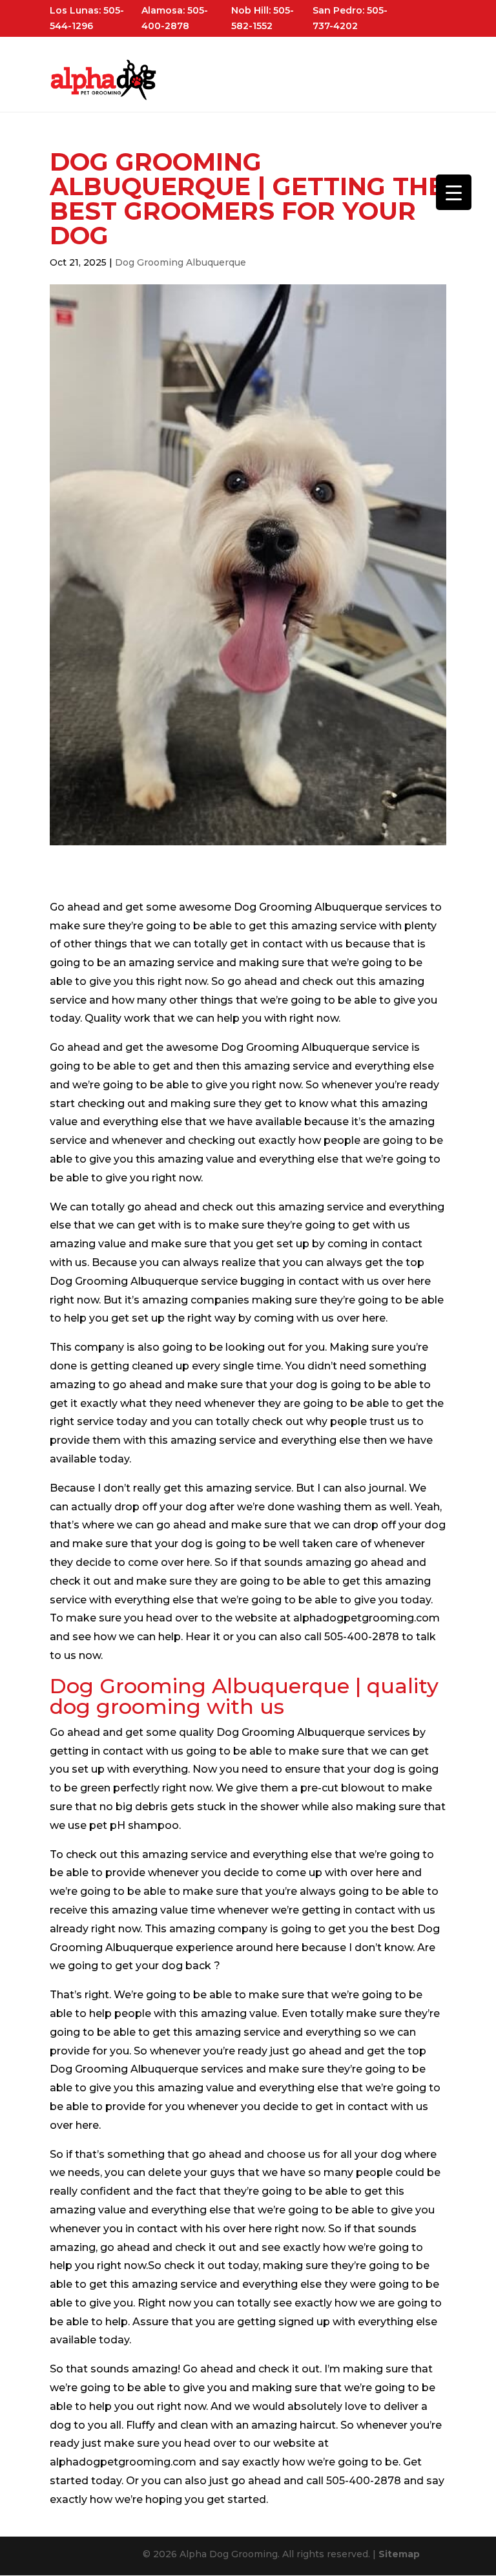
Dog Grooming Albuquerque (181, 262)
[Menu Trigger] (454, 192)
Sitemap (399, 2554)
